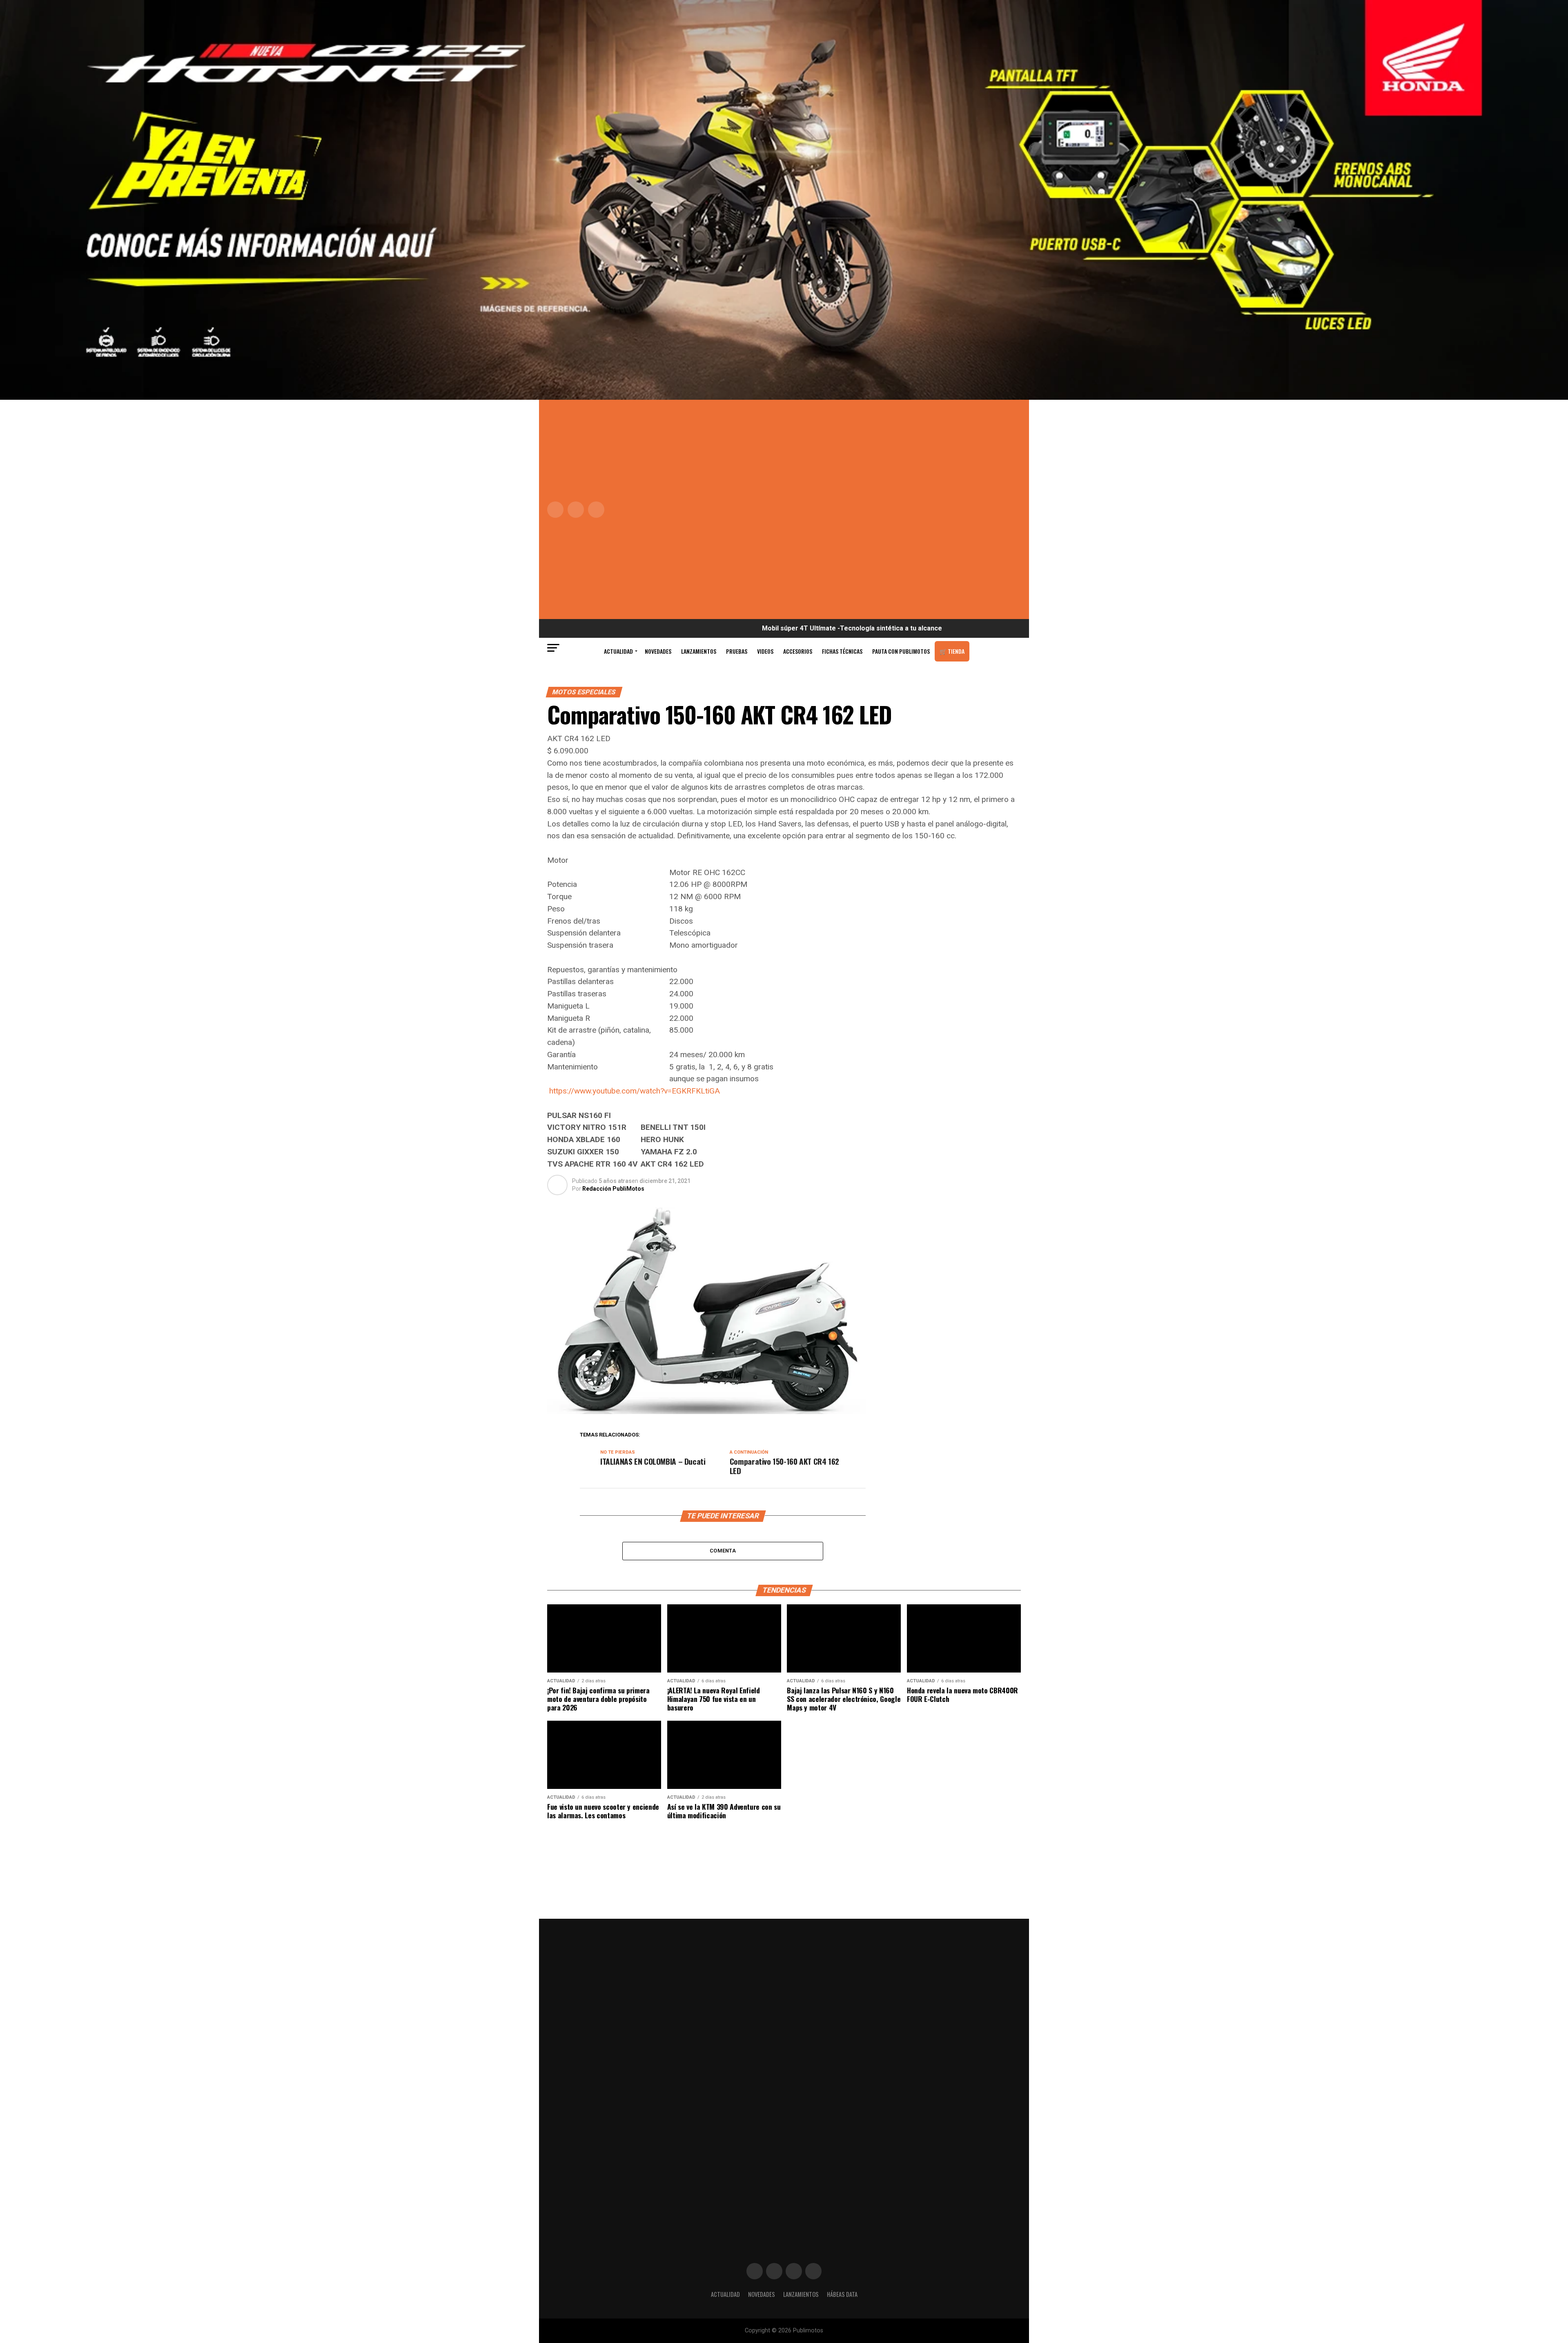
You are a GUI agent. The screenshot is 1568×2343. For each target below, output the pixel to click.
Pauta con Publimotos (901, 651)
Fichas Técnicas (842, 651)
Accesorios (798, 651)
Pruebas (737, 651)
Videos (765, 651)
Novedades (658, 651)
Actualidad (618, 651)
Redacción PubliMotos (613, 1189)
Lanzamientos (699, 651)
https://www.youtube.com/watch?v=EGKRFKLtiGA (635, 1091)
